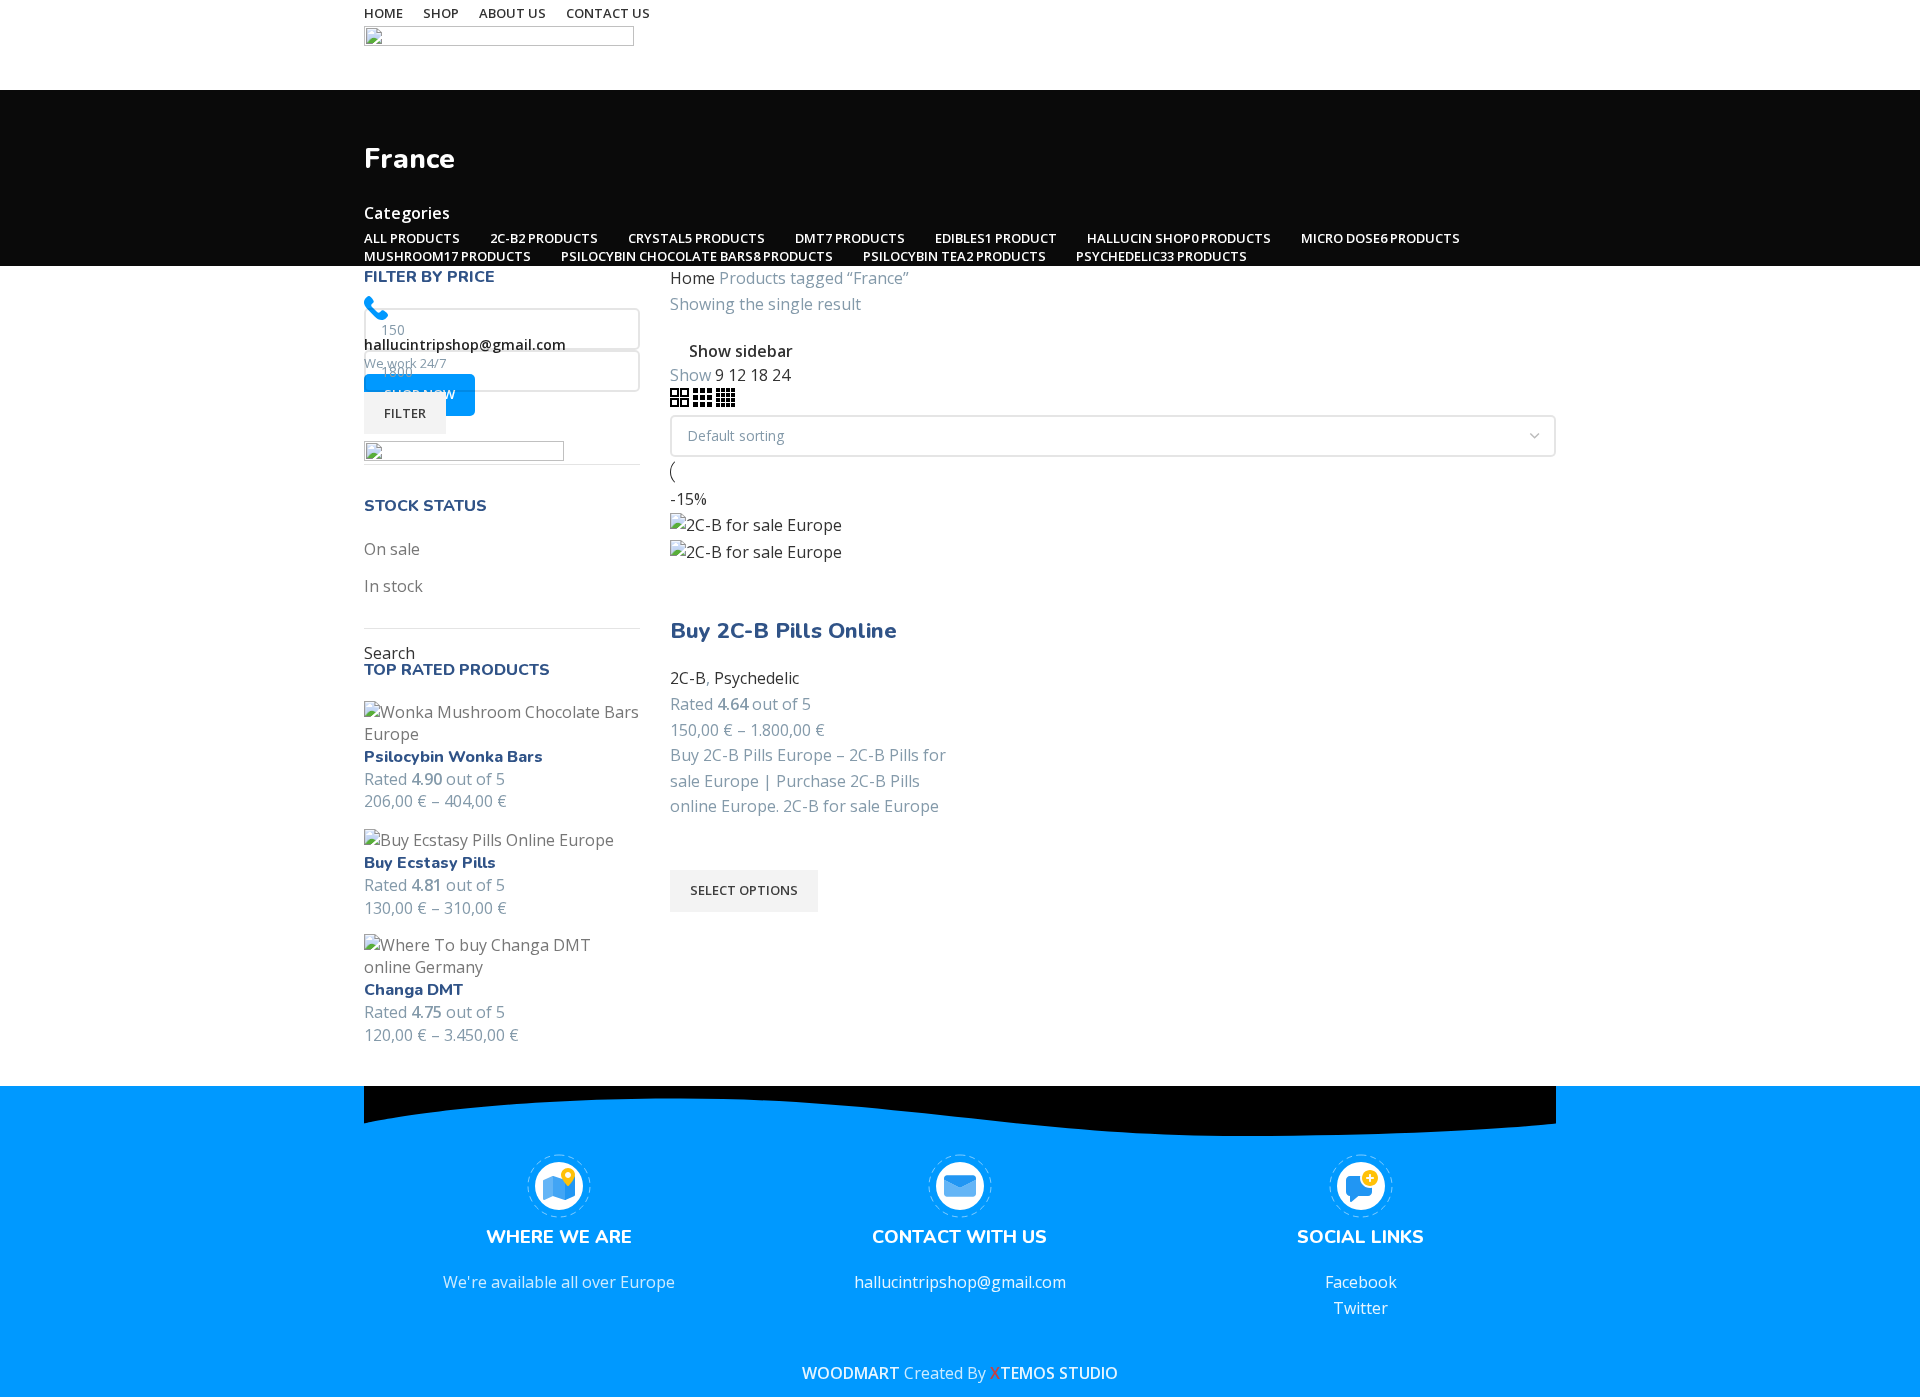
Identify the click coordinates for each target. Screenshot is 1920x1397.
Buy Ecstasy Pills (430, 863)
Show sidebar (741, 351)
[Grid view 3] (704, 401)
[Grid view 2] (681, 401)
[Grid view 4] (725, 401)
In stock (393, 586)
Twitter (1360, 1308)
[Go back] (389, 115)
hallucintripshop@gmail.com (960, 1282)
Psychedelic (756, 678)
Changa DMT (413, 990)
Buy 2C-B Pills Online (783, 631)
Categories (407, 213)
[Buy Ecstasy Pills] (489, 839)
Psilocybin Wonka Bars (453, 757)
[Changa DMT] (502, 955)
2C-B (688, 678)
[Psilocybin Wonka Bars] (502, 722)
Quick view (695, 937)
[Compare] (695, 591)
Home (694, 278)
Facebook (1361, 1282)
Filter (405, 413)
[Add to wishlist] (695, 845)
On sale (392, 549)
